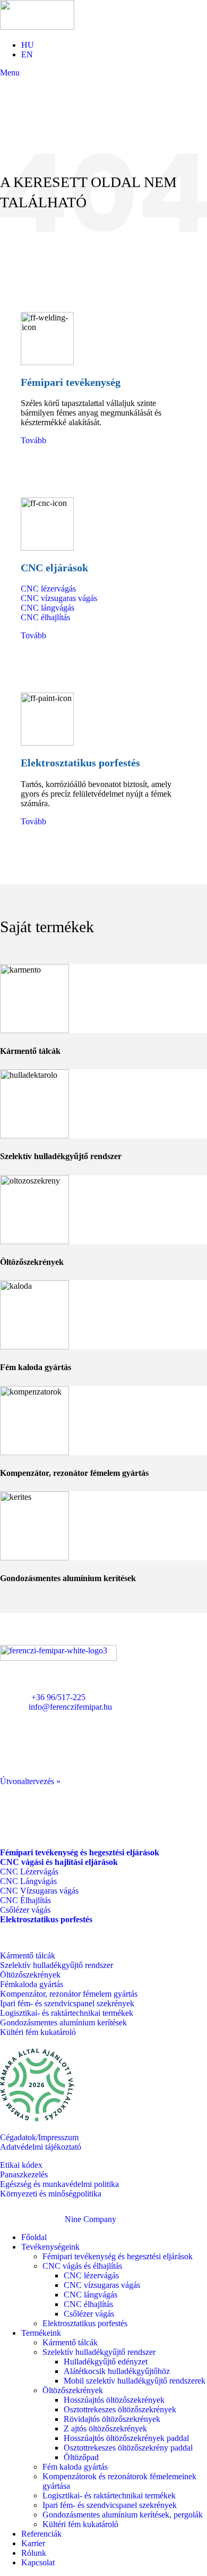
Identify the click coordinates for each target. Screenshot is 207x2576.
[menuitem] (28, 45)
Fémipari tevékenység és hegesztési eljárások (118, 2256)
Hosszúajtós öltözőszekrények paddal (126, 2438)
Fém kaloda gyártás (75, 2467)
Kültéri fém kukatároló (38, 2032)
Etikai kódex (21, 2165)
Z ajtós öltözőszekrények (105, 2429)
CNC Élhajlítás (25, 1900)
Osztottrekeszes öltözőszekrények (120, 2409)
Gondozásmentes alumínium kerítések (63, 2022)
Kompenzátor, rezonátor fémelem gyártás (69, 1994)
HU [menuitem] (28, 45)
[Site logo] (37, 27)
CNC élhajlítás (45, 617)
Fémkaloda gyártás (32, 1984)
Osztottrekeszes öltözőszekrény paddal (128, 2448)
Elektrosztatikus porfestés (85, 2323)
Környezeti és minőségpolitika (51, 2194)
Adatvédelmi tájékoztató (41, 2147)
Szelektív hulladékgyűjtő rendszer (57, 1965)
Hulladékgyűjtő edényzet (106, 2362)
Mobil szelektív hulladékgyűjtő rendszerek (135, 2381)
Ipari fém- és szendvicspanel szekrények (67, 2003)
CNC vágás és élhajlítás (82, 2266)
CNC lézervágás (48, 589)
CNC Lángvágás (28, 1881)
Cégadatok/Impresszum (39, 2137)
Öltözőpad (81, 2457)
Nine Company (90, 2219)
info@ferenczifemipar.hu (70, 1707)
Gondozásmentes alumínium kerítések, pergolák (123, 2515)
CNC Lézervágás (29, 1872)
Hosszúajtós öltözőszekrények (114, 2400)
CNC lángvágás (48, 608)
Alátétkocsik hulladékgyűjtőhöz (117, 2371)
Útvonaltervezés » (30, 1781)
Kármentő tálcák (28, 1956)
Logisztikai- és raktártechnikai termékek (67, 2013)
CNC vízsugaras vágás (59, 598)
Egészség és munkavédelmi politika (59, 2184)
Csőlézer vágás (25, 1910)
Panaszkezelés (24, 2174)
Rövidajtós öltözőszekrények (112, 2419)
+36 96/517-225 (58, 1697)
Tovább (33, 440)
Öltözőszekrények (30, 1975)
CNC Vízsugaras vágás (39, 1891)
